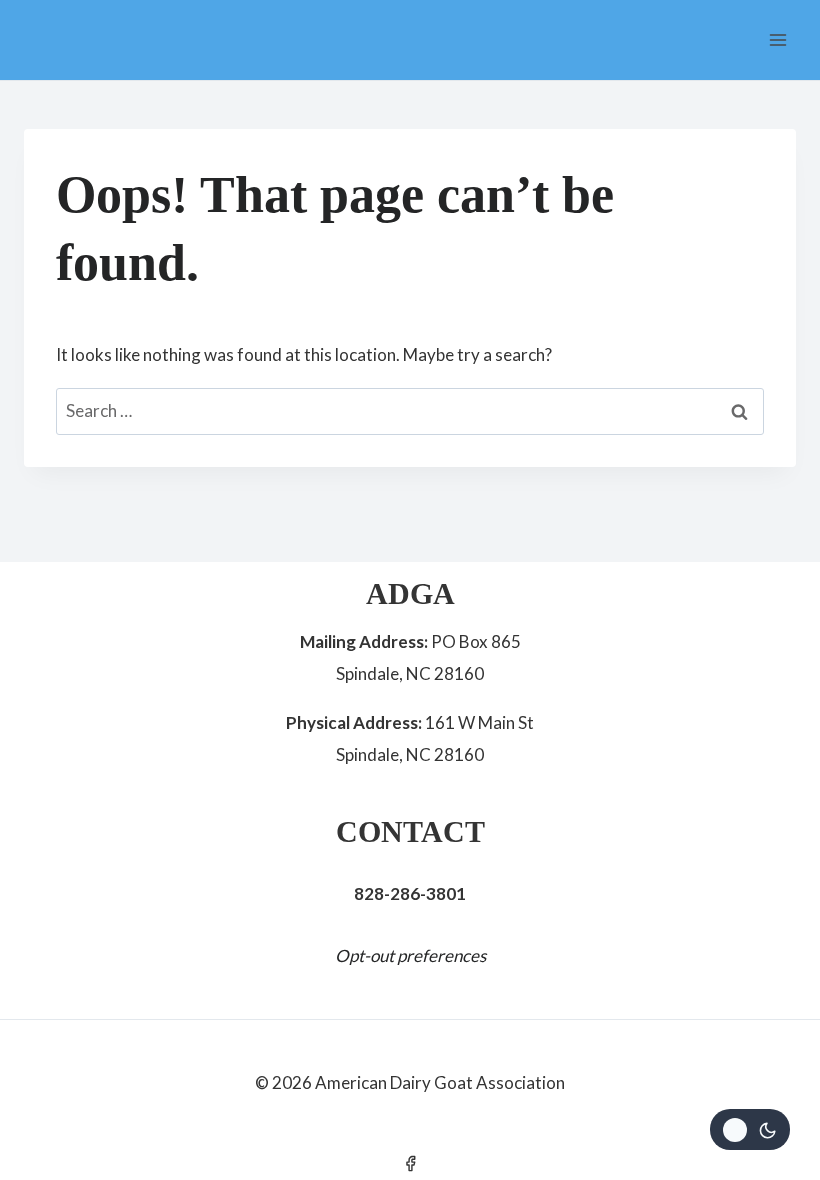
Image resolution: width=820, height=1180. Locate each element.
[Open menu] (777, 39)
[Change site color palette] (750, 1129)
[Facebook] (410, 1163)
